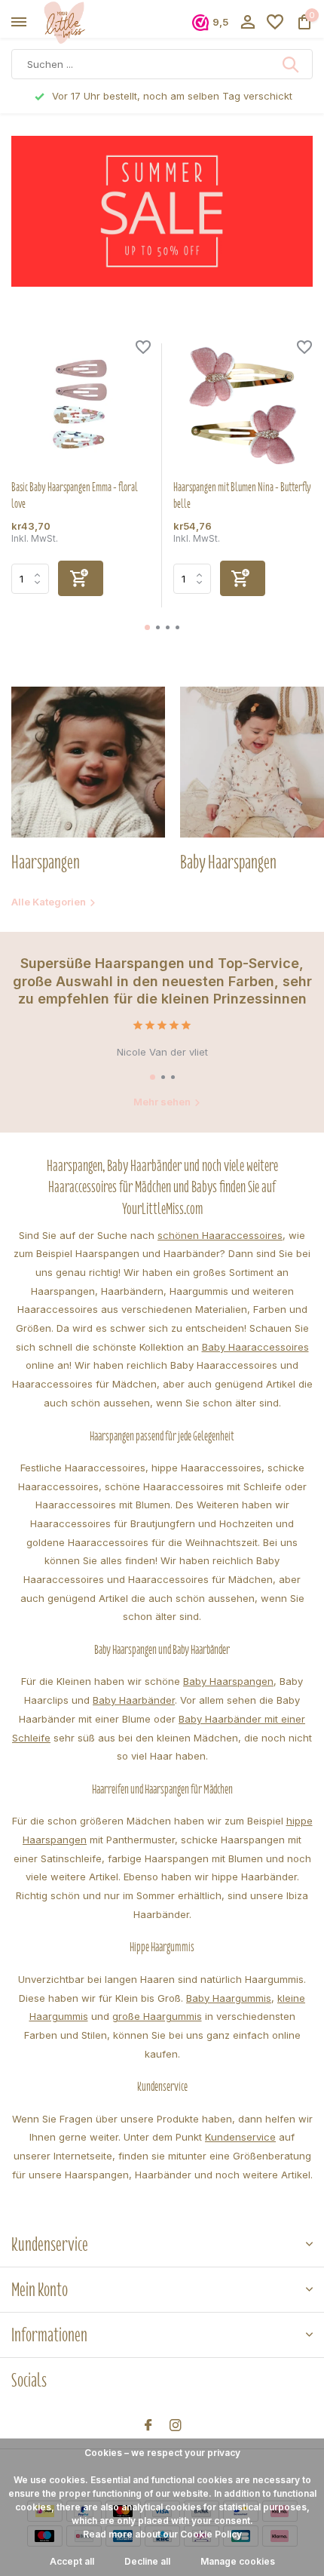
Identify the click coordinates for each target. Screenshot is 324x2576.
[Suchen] (292, 64)
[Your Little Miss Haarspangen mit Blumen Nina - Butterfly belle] (243, 406)
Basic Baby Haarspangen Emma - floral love (75, 496)
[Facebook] (148, 2426)
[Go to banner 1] (162, 211)
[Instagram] (176, 2426)
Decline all (147, 2561)
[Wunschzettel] (275, 23)
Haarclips (46, 1700)
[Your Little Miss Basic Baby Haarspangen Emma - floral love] (81, 406)
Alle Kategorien (49, 902)
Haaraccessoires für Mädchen (200, 1579)
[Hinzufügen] (81, 578)
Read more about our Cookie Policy (162, 2534)
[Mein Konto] (248, 23)
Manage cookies (238, 2561)
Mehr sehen (162, 1102)
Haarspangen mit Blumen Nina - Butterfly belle (242, 496)
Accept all (72, 2561)
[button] (147, 627)
